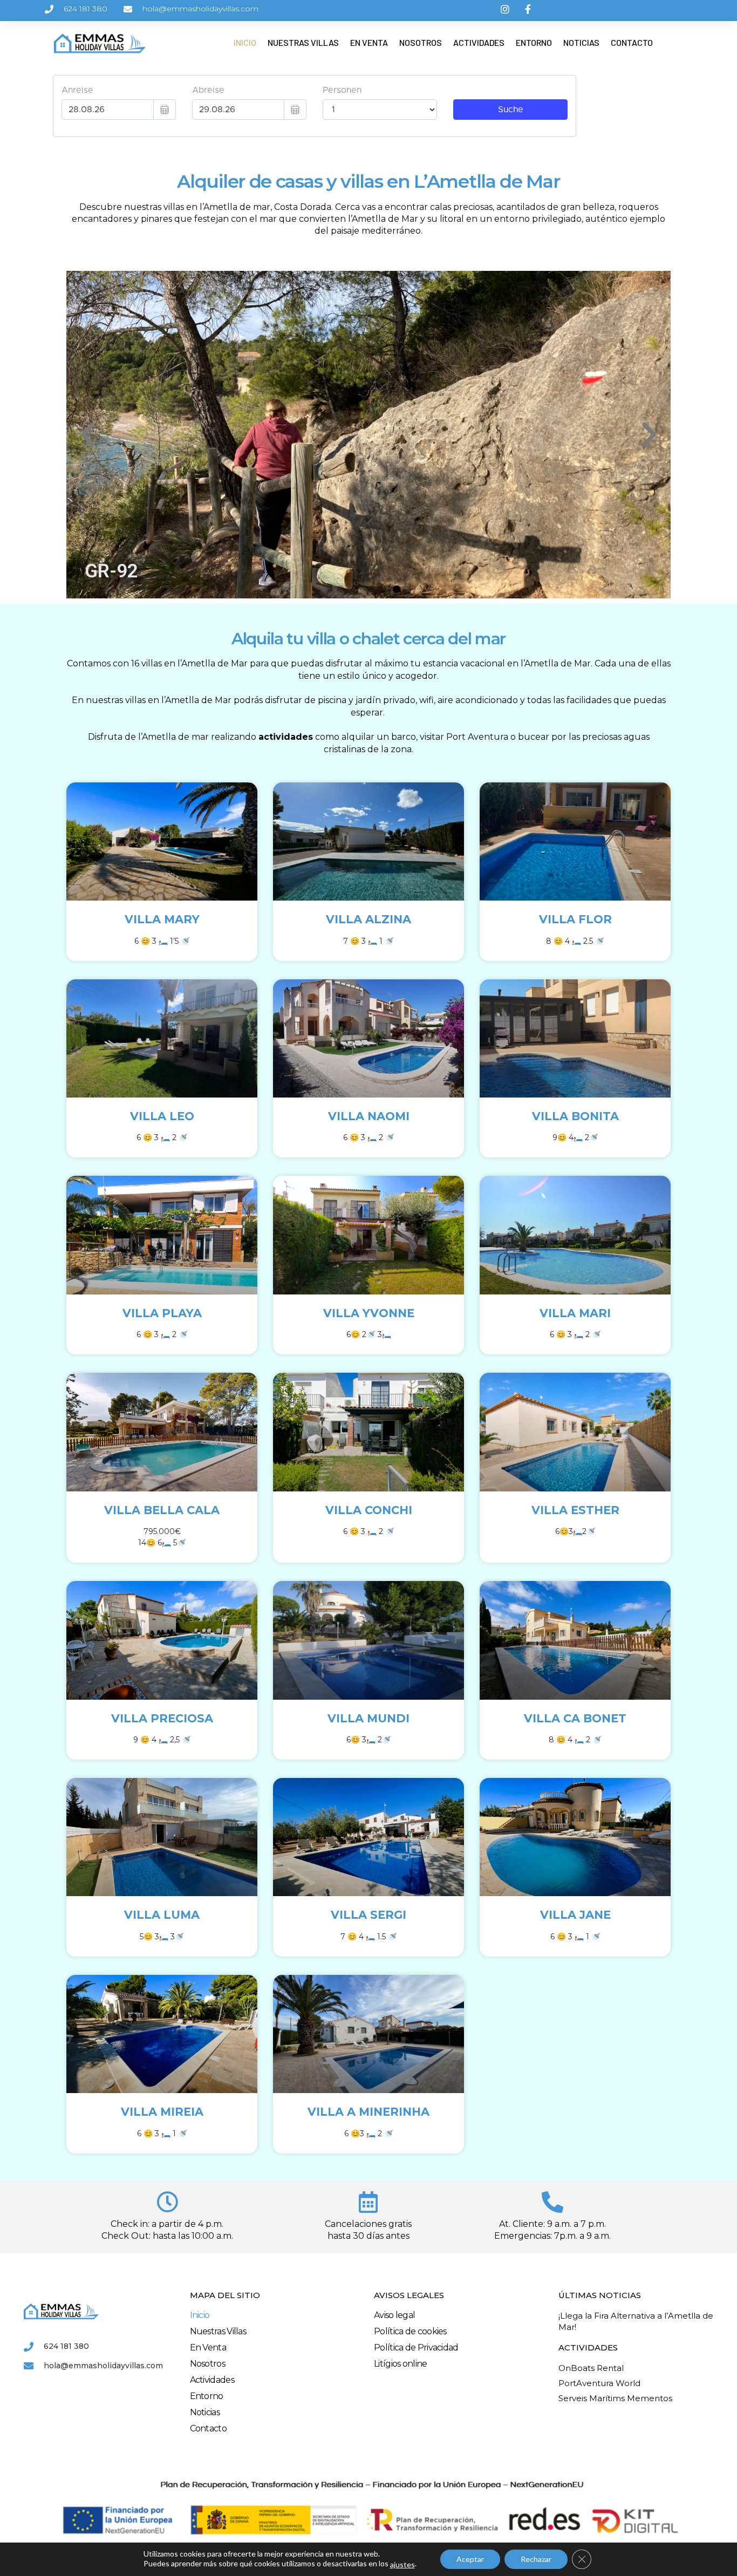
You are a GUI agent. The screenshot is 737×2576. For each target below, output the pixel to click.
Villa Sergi (368, 1915)
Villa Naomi (369, 1116)
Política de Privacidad (416, 2347)
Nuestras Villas (303, 42)
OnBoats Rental (591, 2368)
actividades (286, 737)
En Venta (369, 42)
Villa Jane (575, 1915)
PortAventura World (599, 2383)
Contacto (632, 42)
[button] (340, 589)
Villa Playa (162, 1313)
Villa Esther (575, 1510)
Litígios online (401, 2364)
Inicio (245, 42)
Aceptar (470, 2559)
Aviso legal (394, 2315)
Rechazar (536, 2559)
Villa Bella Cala (162, 1510)
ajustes (402, 2564)
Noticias (581, 42)
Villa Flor (575, 919)
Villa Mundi (368, 1718)
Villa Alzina (368, 919)
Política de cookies (410, 2331)
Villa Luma (162, 1915)
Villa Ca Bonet (575, 1718)
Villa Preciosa (162, 1718)
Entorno (534, 42)
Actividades (479, 42)
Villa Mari (575, 1313)
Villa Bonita (575, 1116)
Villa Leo (162, 1116)
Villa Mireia (162, 2112)
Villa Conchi (369, 1510)
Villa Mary (162, 919)
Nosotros (421, 42)
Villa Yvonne (369, 1313)
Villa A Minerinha (368, 2112)
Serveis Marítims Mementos (615, 2398)
